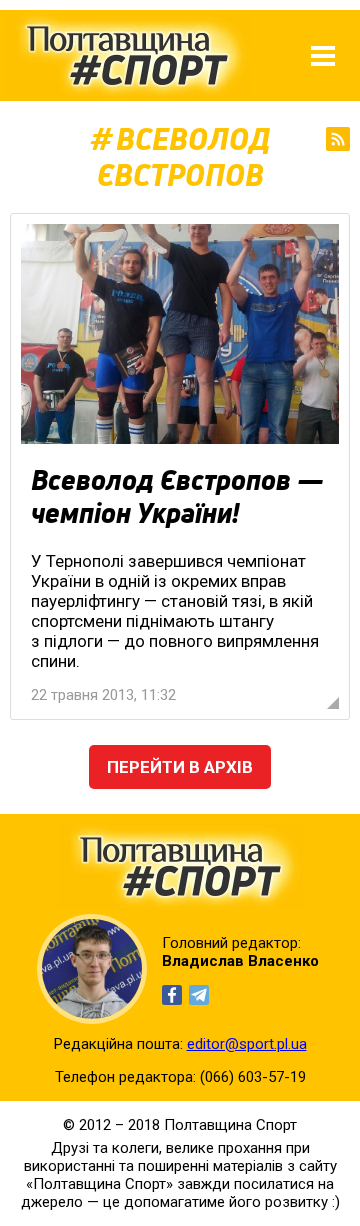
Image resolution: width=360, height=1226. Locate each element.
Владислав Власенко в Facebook (172, 995)
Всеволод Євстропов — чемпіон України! (177, 497)
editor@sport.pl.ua (247, 1044)
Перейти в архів (180, 767)
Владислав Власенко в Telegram (199, 995)
